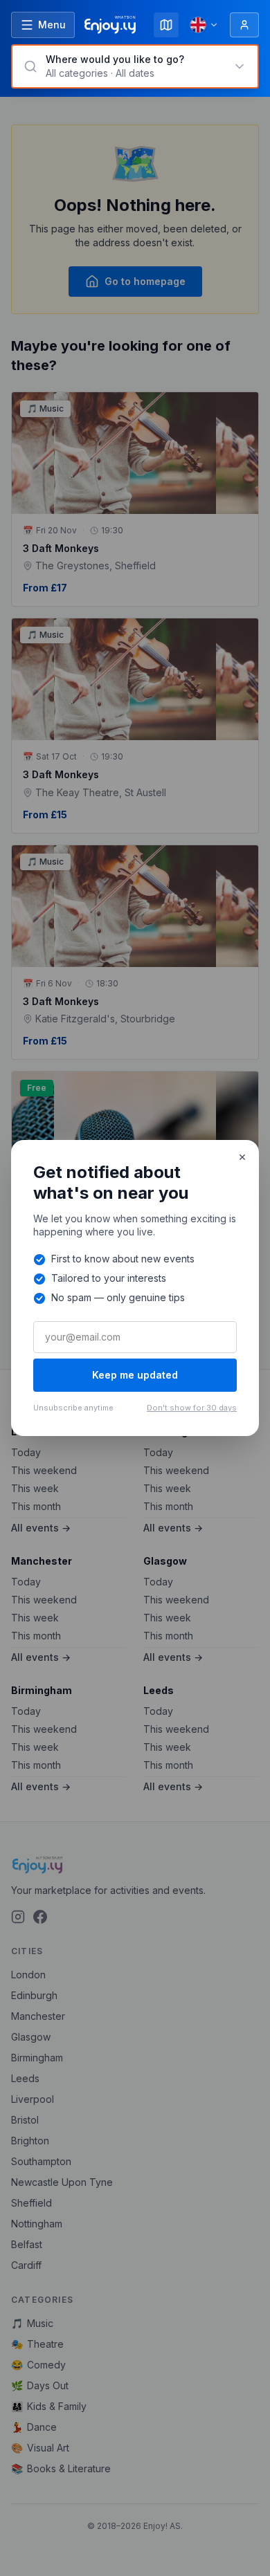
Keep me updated (135, 1375)
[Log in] (244, 25)
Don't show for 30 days (192, 1408)
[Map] (166, 25)
